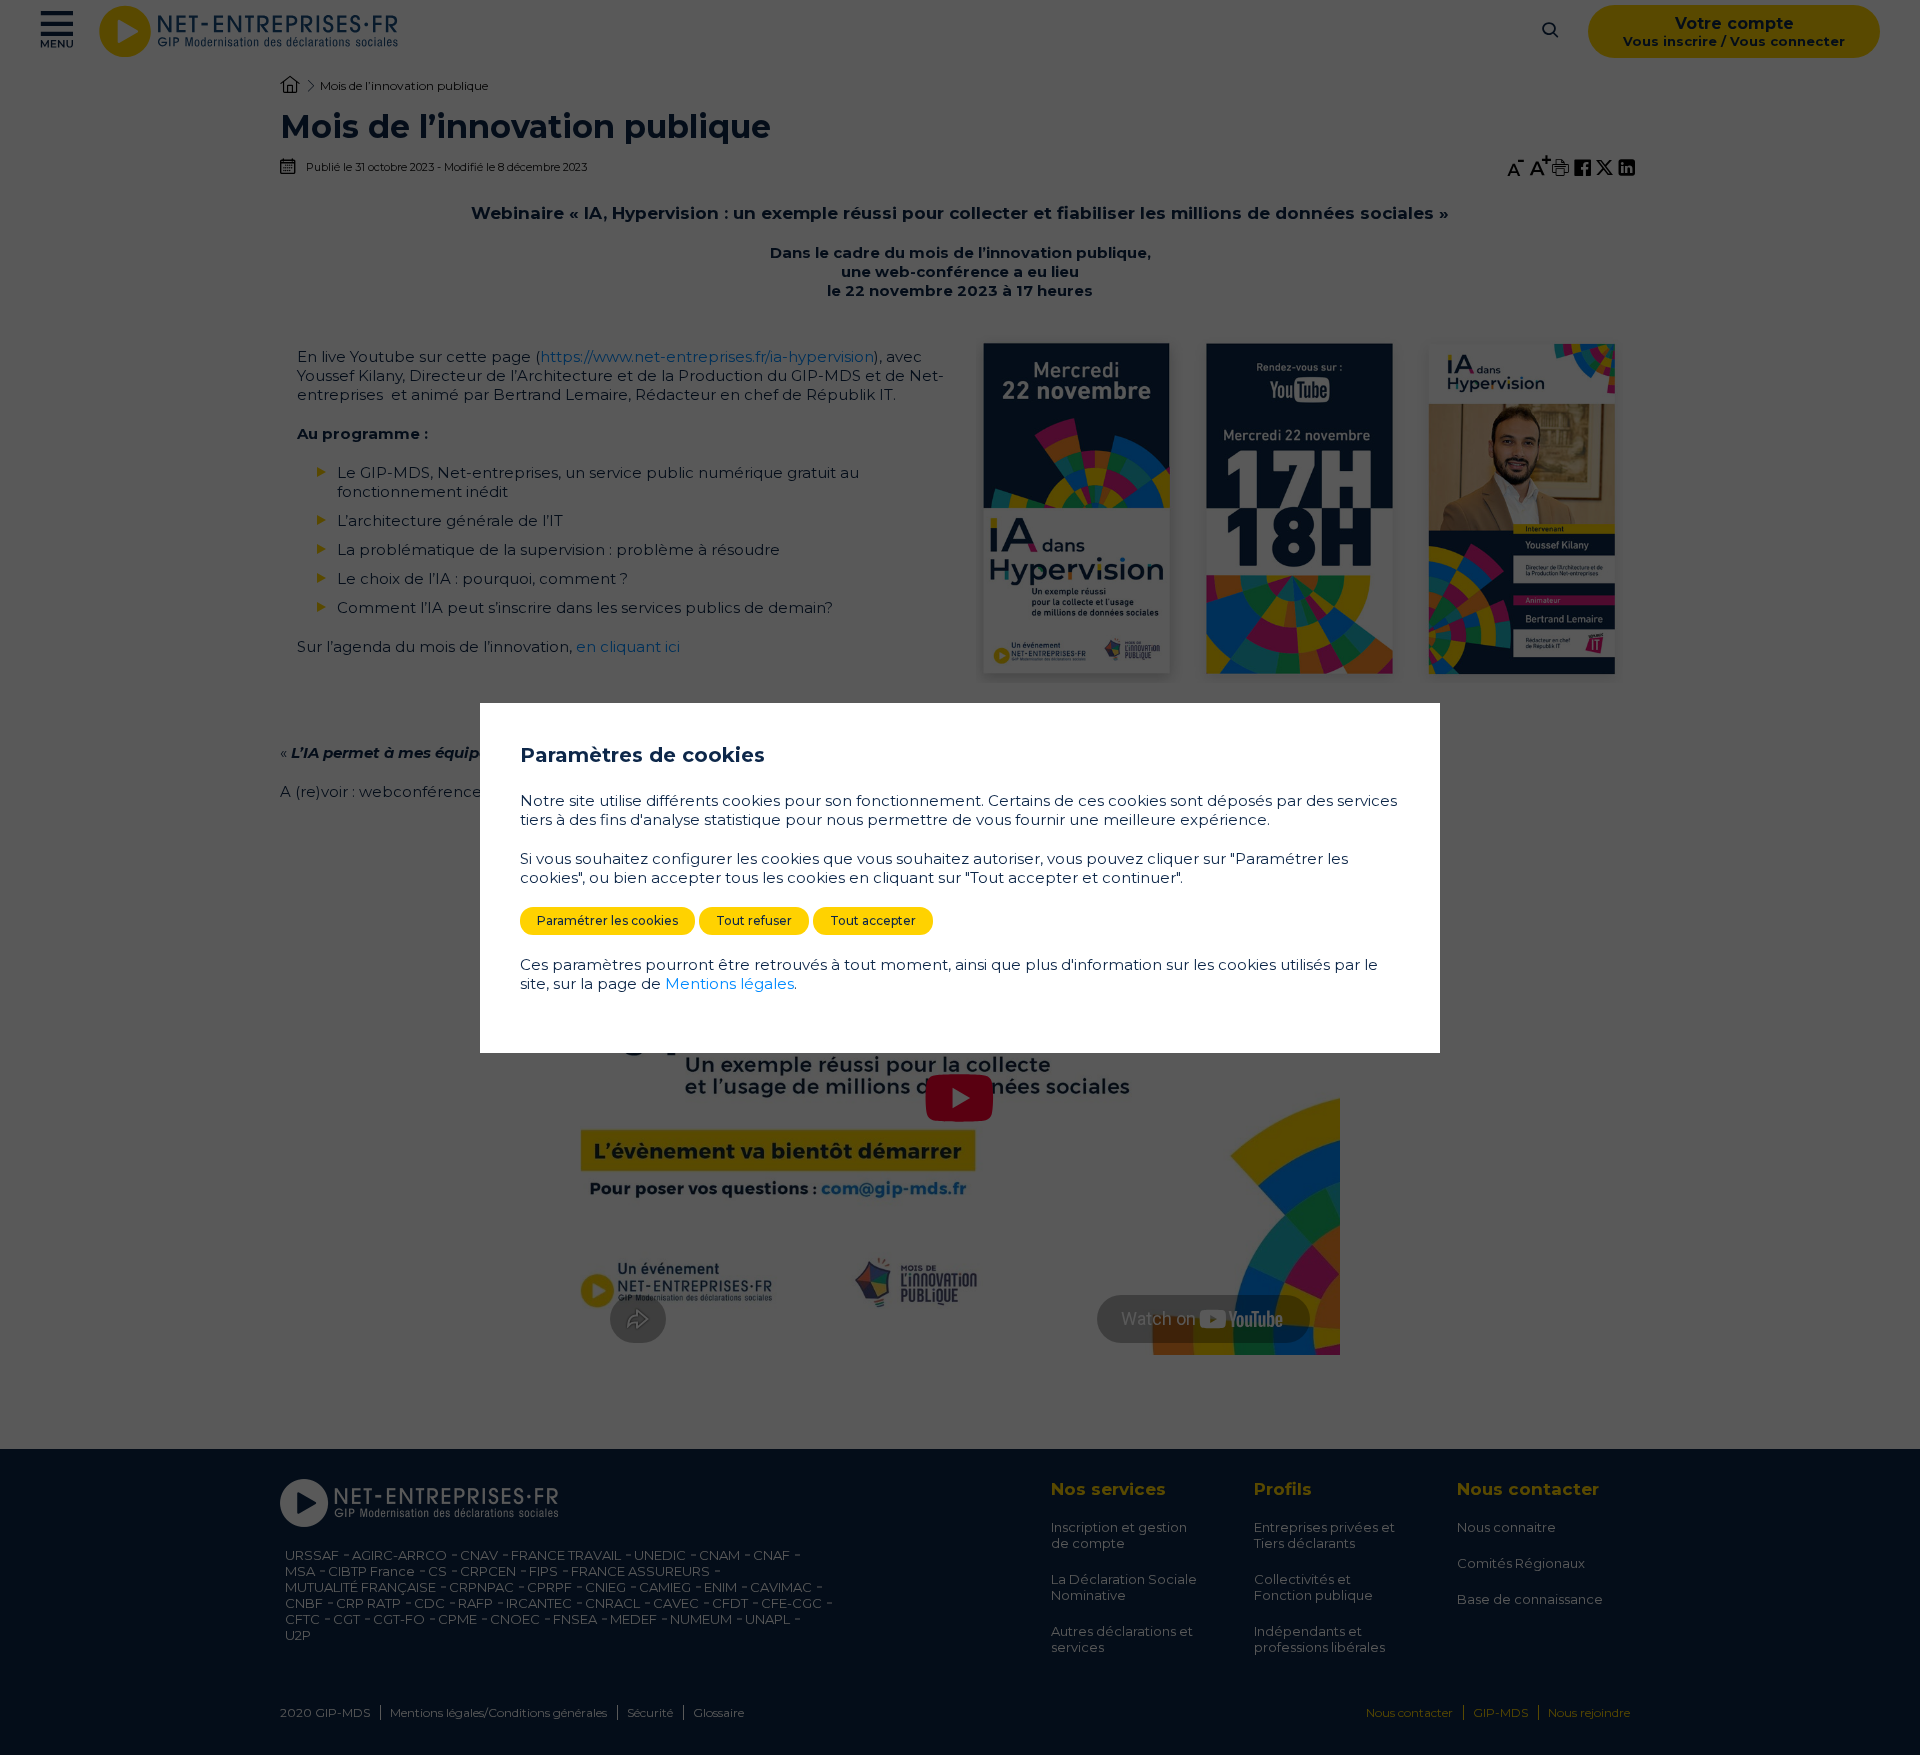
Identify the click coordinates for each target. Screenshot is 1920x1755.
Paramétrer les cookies (607, 920)
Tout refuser (754, 920)
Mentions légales (729, 983)
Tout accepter (873, 920)
